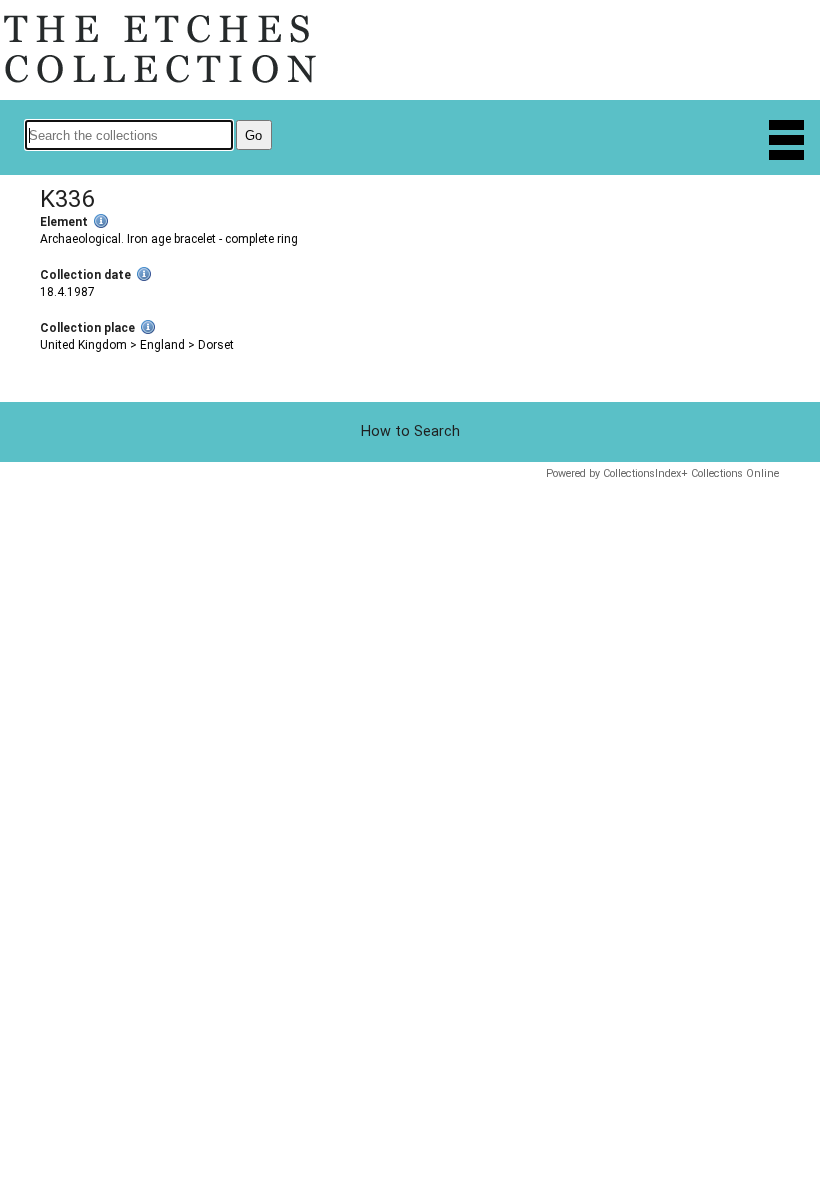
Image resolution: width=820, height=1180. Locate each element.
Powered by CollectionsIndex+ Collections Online (662, 473)
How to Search (410, 431)
